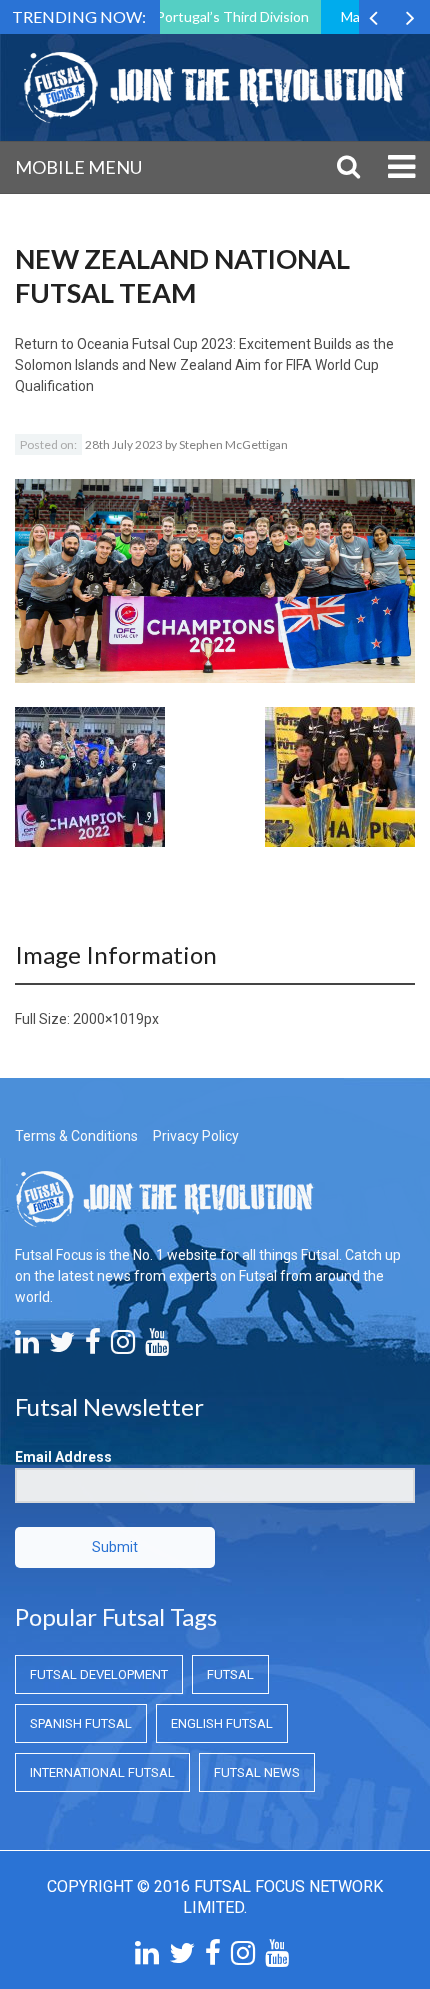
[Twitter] (62, 1347)
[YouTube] (157, 1347)
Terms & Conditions (76, 1136)
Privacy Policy (196, 1136)
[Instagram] (123, 1347)
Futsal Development (99, 1674)
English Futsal (222, 1723)
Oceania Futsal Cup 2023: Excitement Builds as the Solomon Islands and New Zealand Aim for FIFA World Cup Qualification (204, 365)
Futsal (230, 1674)
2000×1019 (108, 1019)
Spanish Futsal (81, 1723)
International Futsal (102, 1772)
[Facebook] (93, 1347)
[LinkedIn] (27, 1347)
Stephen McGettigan (233, 444)
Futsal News (257, 1772)
